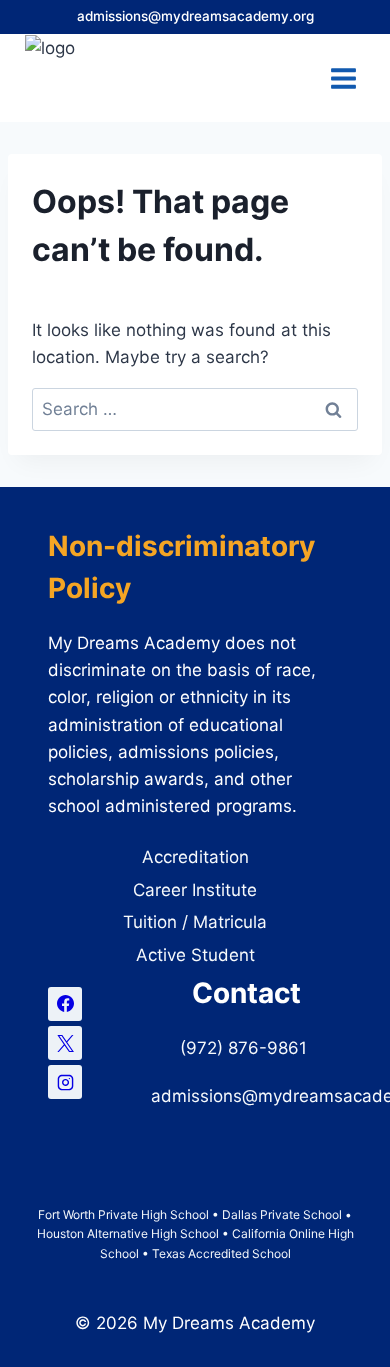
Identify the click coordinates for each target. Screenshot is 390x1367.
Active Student (195, 955)
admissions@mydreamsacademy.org (195, 16)
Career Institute (195, 890)
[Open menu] (343, 78)
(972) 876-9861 (246, 1048)
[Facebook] (65, 1004)
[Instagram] (65, 1082)
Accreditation (195, 857)
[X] (65, 1043)
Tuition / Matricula (195, 922)
